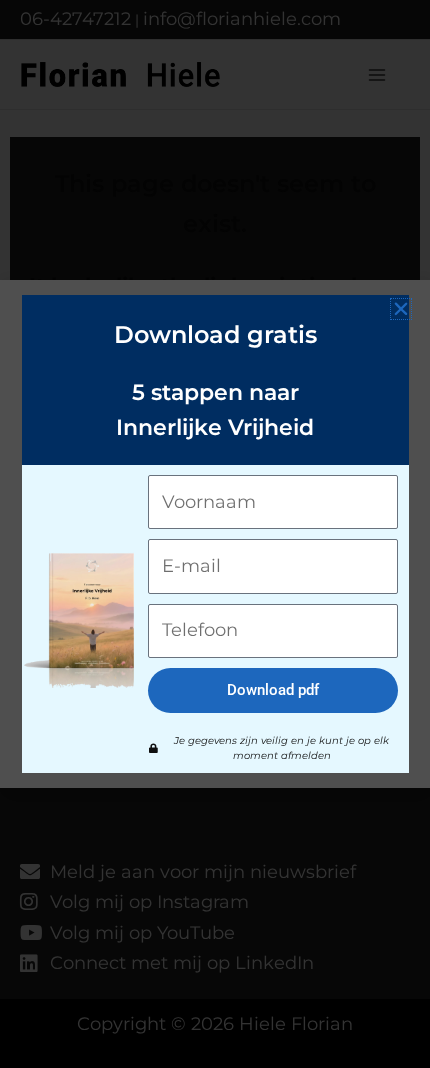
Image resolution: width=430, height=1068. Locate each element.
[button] (401, 309)
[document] (215, 534)
